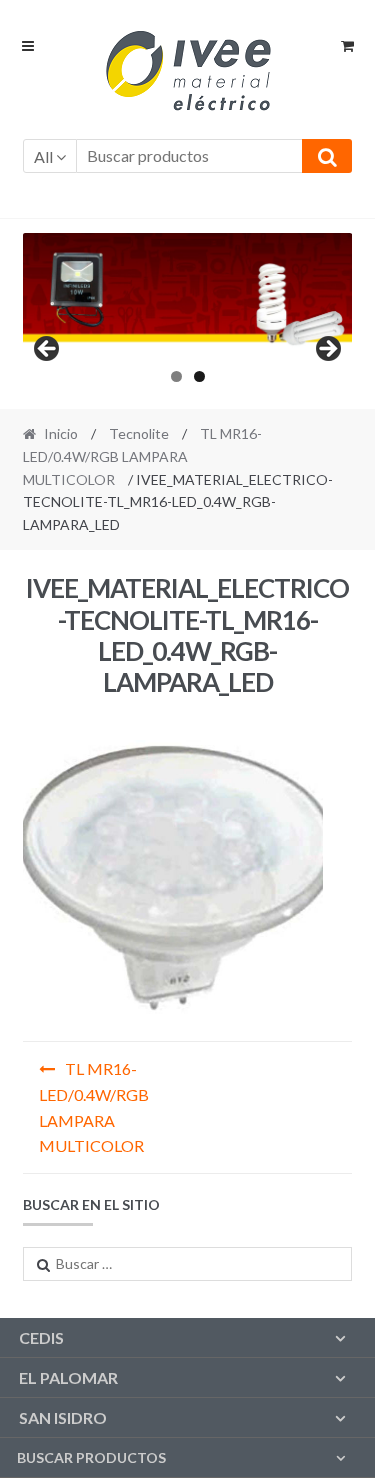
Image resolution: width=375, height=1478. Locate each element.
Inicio (61, 433)
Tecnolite (139, 433)
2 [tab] (199, 376)
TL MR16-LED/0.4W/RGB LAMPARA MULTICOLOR (143, 456)
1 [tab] (176, 376)
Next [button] (327, 350)
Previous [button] (48, 350)
